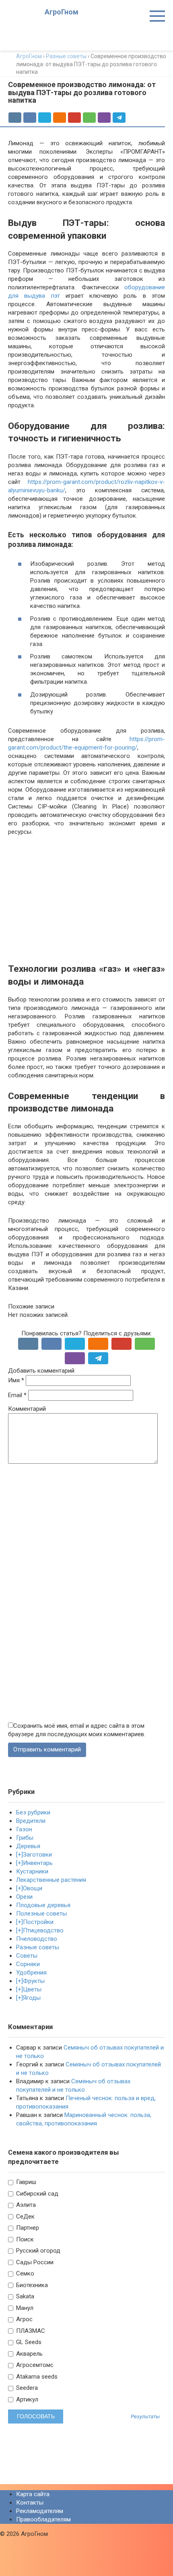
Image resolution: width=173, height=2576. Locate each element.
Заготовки (37, 1855)
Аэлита (25, 2205)
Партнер (27, 2228)
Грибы (25, 1838)
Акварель (29, 2354)
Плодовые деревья (43, 1905)
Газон (24, 1829)
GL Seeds (28, 2342)
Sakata (24, 2296)
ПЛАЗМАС (30, 2331)
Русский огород (37, 2251)
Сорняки (28, 1964)
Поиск (24, 2239)
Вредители (31, 1821)
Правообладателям (43, 2519)
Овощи (33, 1888)
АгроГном (62, 12)
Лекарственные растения (51, 1880)
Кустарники (32, 1871)
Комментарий (27, 1409)
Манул (24, 2308)
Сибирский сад (36, 2194)
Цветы (32, 1989)
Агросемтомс (34, 2365)
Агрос (24, 2319)
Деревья (28, 1846)
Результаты (145, 2417)
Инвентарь (38, 1863)
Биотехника (31, 2285)
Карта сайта (33, 2494)
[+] (20, 1855)
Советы (27, 1956)
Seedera (26, 2388)
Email (17, 1395)
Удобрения (31, 1973)
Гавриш (25, 2182)
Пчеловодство (37, 1939)
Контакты (30, 2503)
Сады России (34, 2262)
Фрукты (34, 1981)
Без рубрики (33, 1812)
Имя (16, 1380)
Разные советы (38, 1947)
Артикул (26, 2399)
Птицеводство (43, 1930)
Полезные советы (41, 1914)
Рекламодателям (40, 2511)
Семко (24, 2273)
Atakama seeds (36, 2377)
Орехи (24, 1897)
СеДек (25, 2216)
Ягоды (32, 1998)
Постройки (38, 1922)
